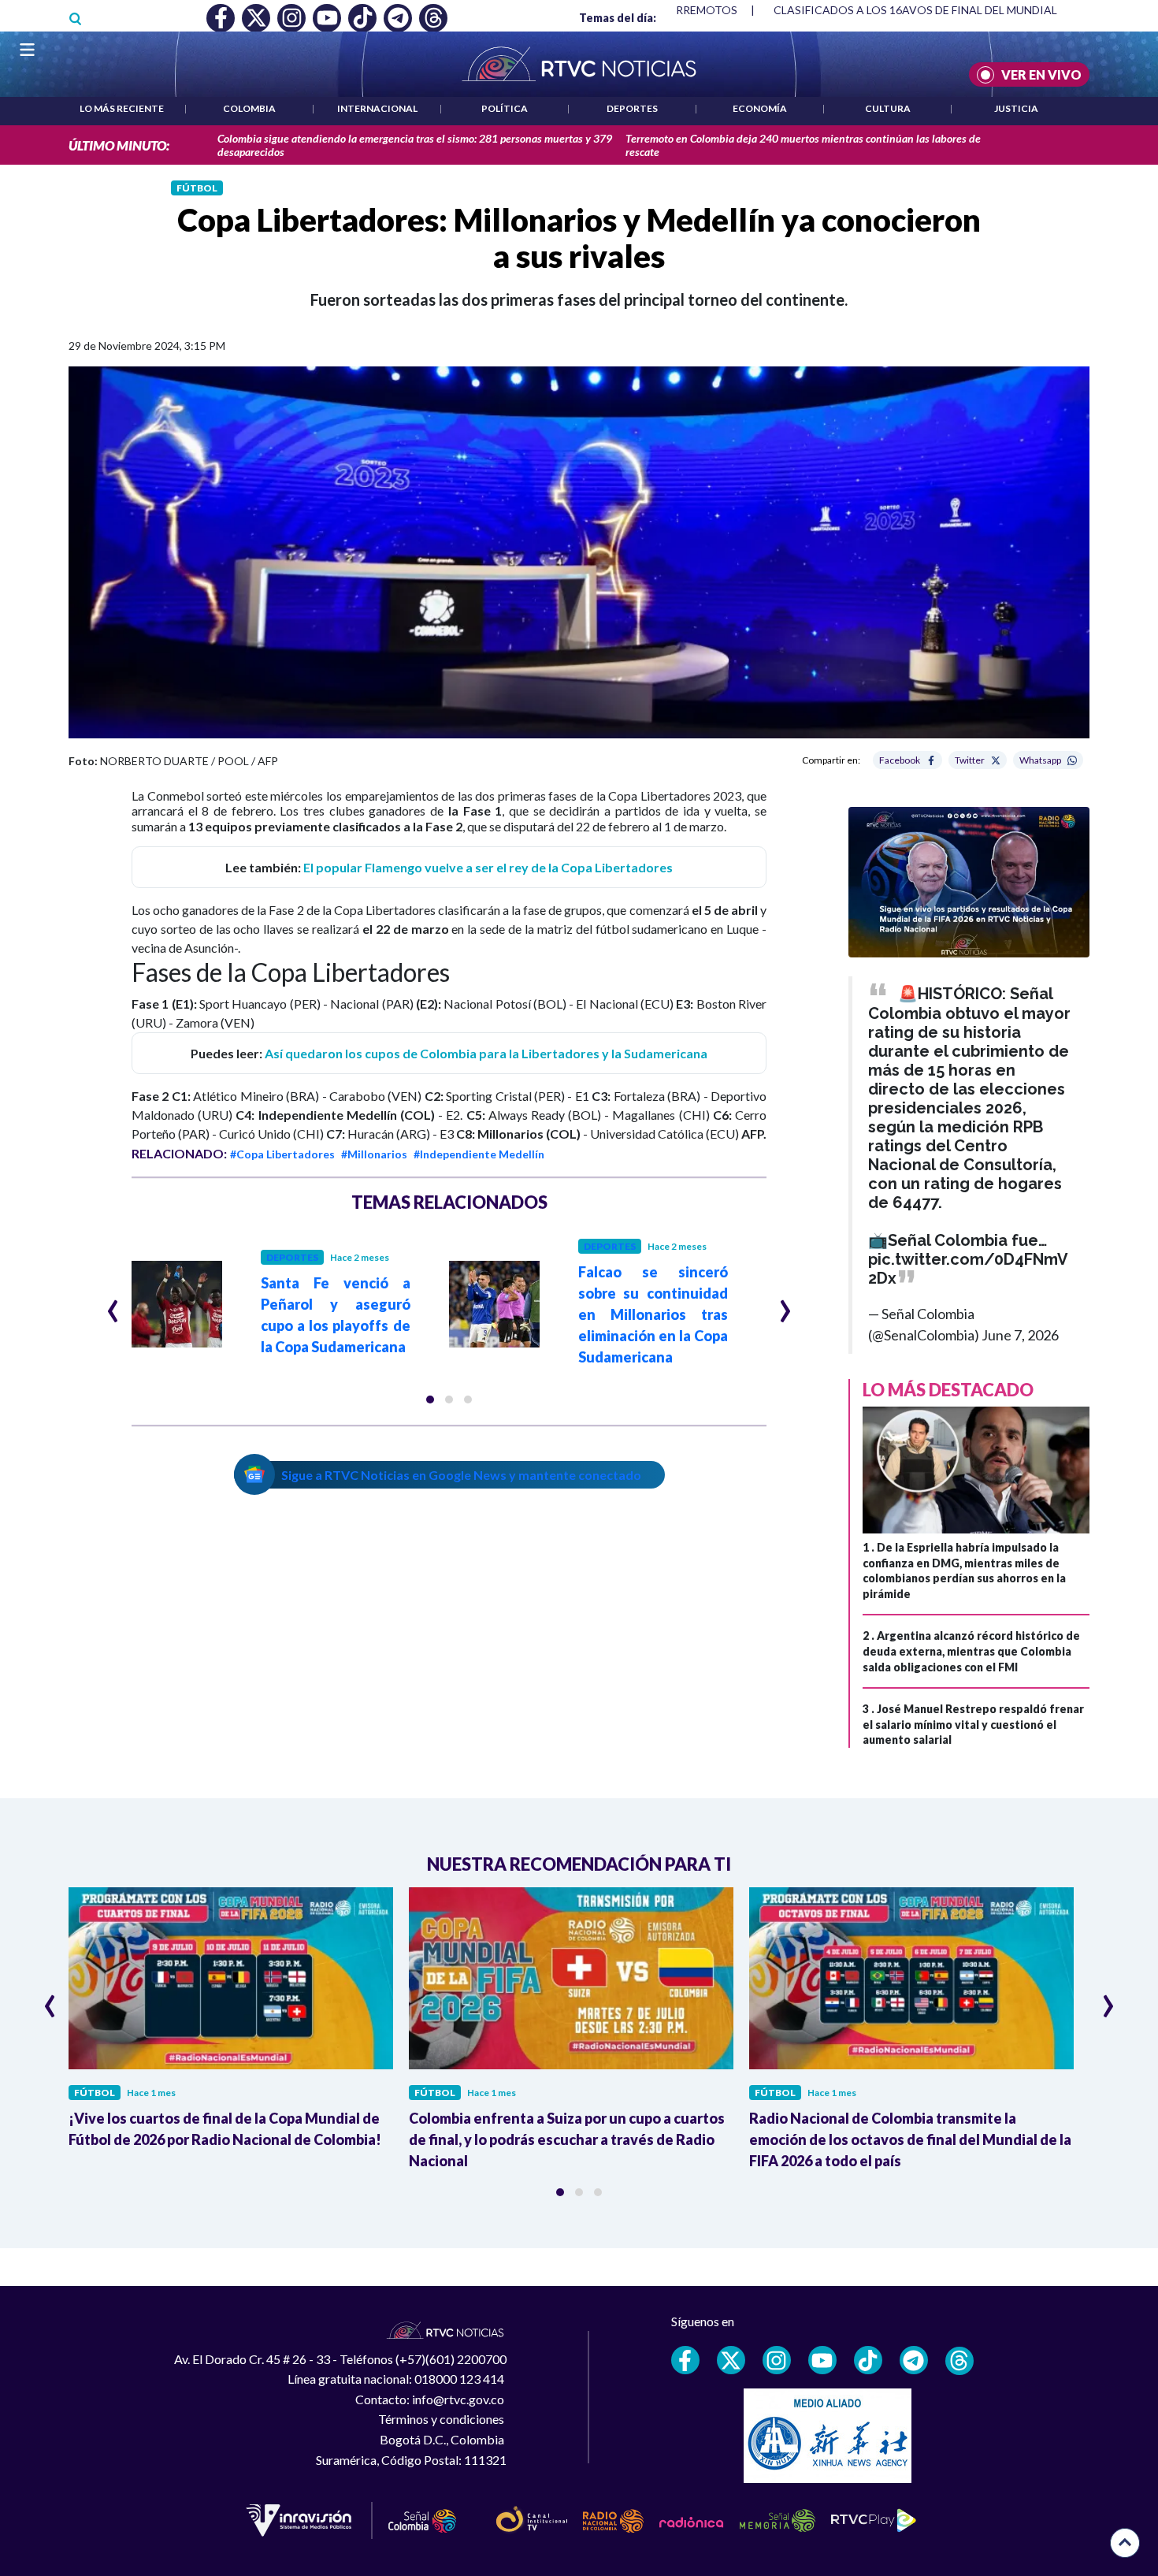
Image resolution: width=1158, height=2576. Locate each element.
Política (505, 108)
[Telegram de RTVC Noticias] (914, 2360)
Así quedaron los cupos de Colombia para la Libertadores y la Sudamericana (486, 1053)
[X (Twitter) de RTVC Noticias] (731, 2360)
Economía (760, 108)
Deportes (632, 108)
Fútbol (197, 188)
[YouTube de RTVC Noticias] (822, 2360)
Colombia (249, 108)
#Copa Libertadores (282, 1154)
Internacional (377, 108)
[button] (430, 1400)
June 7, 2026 (1020, 1335)
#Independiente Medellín (479, 1154)
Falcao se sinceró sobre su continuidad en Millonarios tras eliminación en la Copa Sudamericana (653, 1314)
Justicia (1016, 108)
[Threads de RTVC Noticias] (959, 2361)
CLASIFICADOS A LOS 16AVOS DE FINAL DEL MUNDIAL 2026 (929, 10)
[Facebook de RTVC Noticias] (685, 2360)
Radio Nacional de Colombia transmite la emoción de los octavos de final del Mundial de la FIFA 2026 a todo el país (910, 2139)
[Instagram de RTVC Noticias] (777, 2360)
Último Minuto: (119, 145)
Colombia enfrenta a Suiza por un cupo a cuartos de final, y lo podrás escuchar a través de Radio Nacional (567, 2139)
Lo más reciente (122, 108)
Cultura (888, 108)
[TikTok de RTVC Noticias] (868, 2360)
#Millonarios (374, 1154)
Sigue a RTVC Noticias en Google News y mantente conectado (461, 1475)
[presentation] (113, 1304)
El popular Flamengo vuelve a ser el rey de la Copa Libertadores (488, 867)
